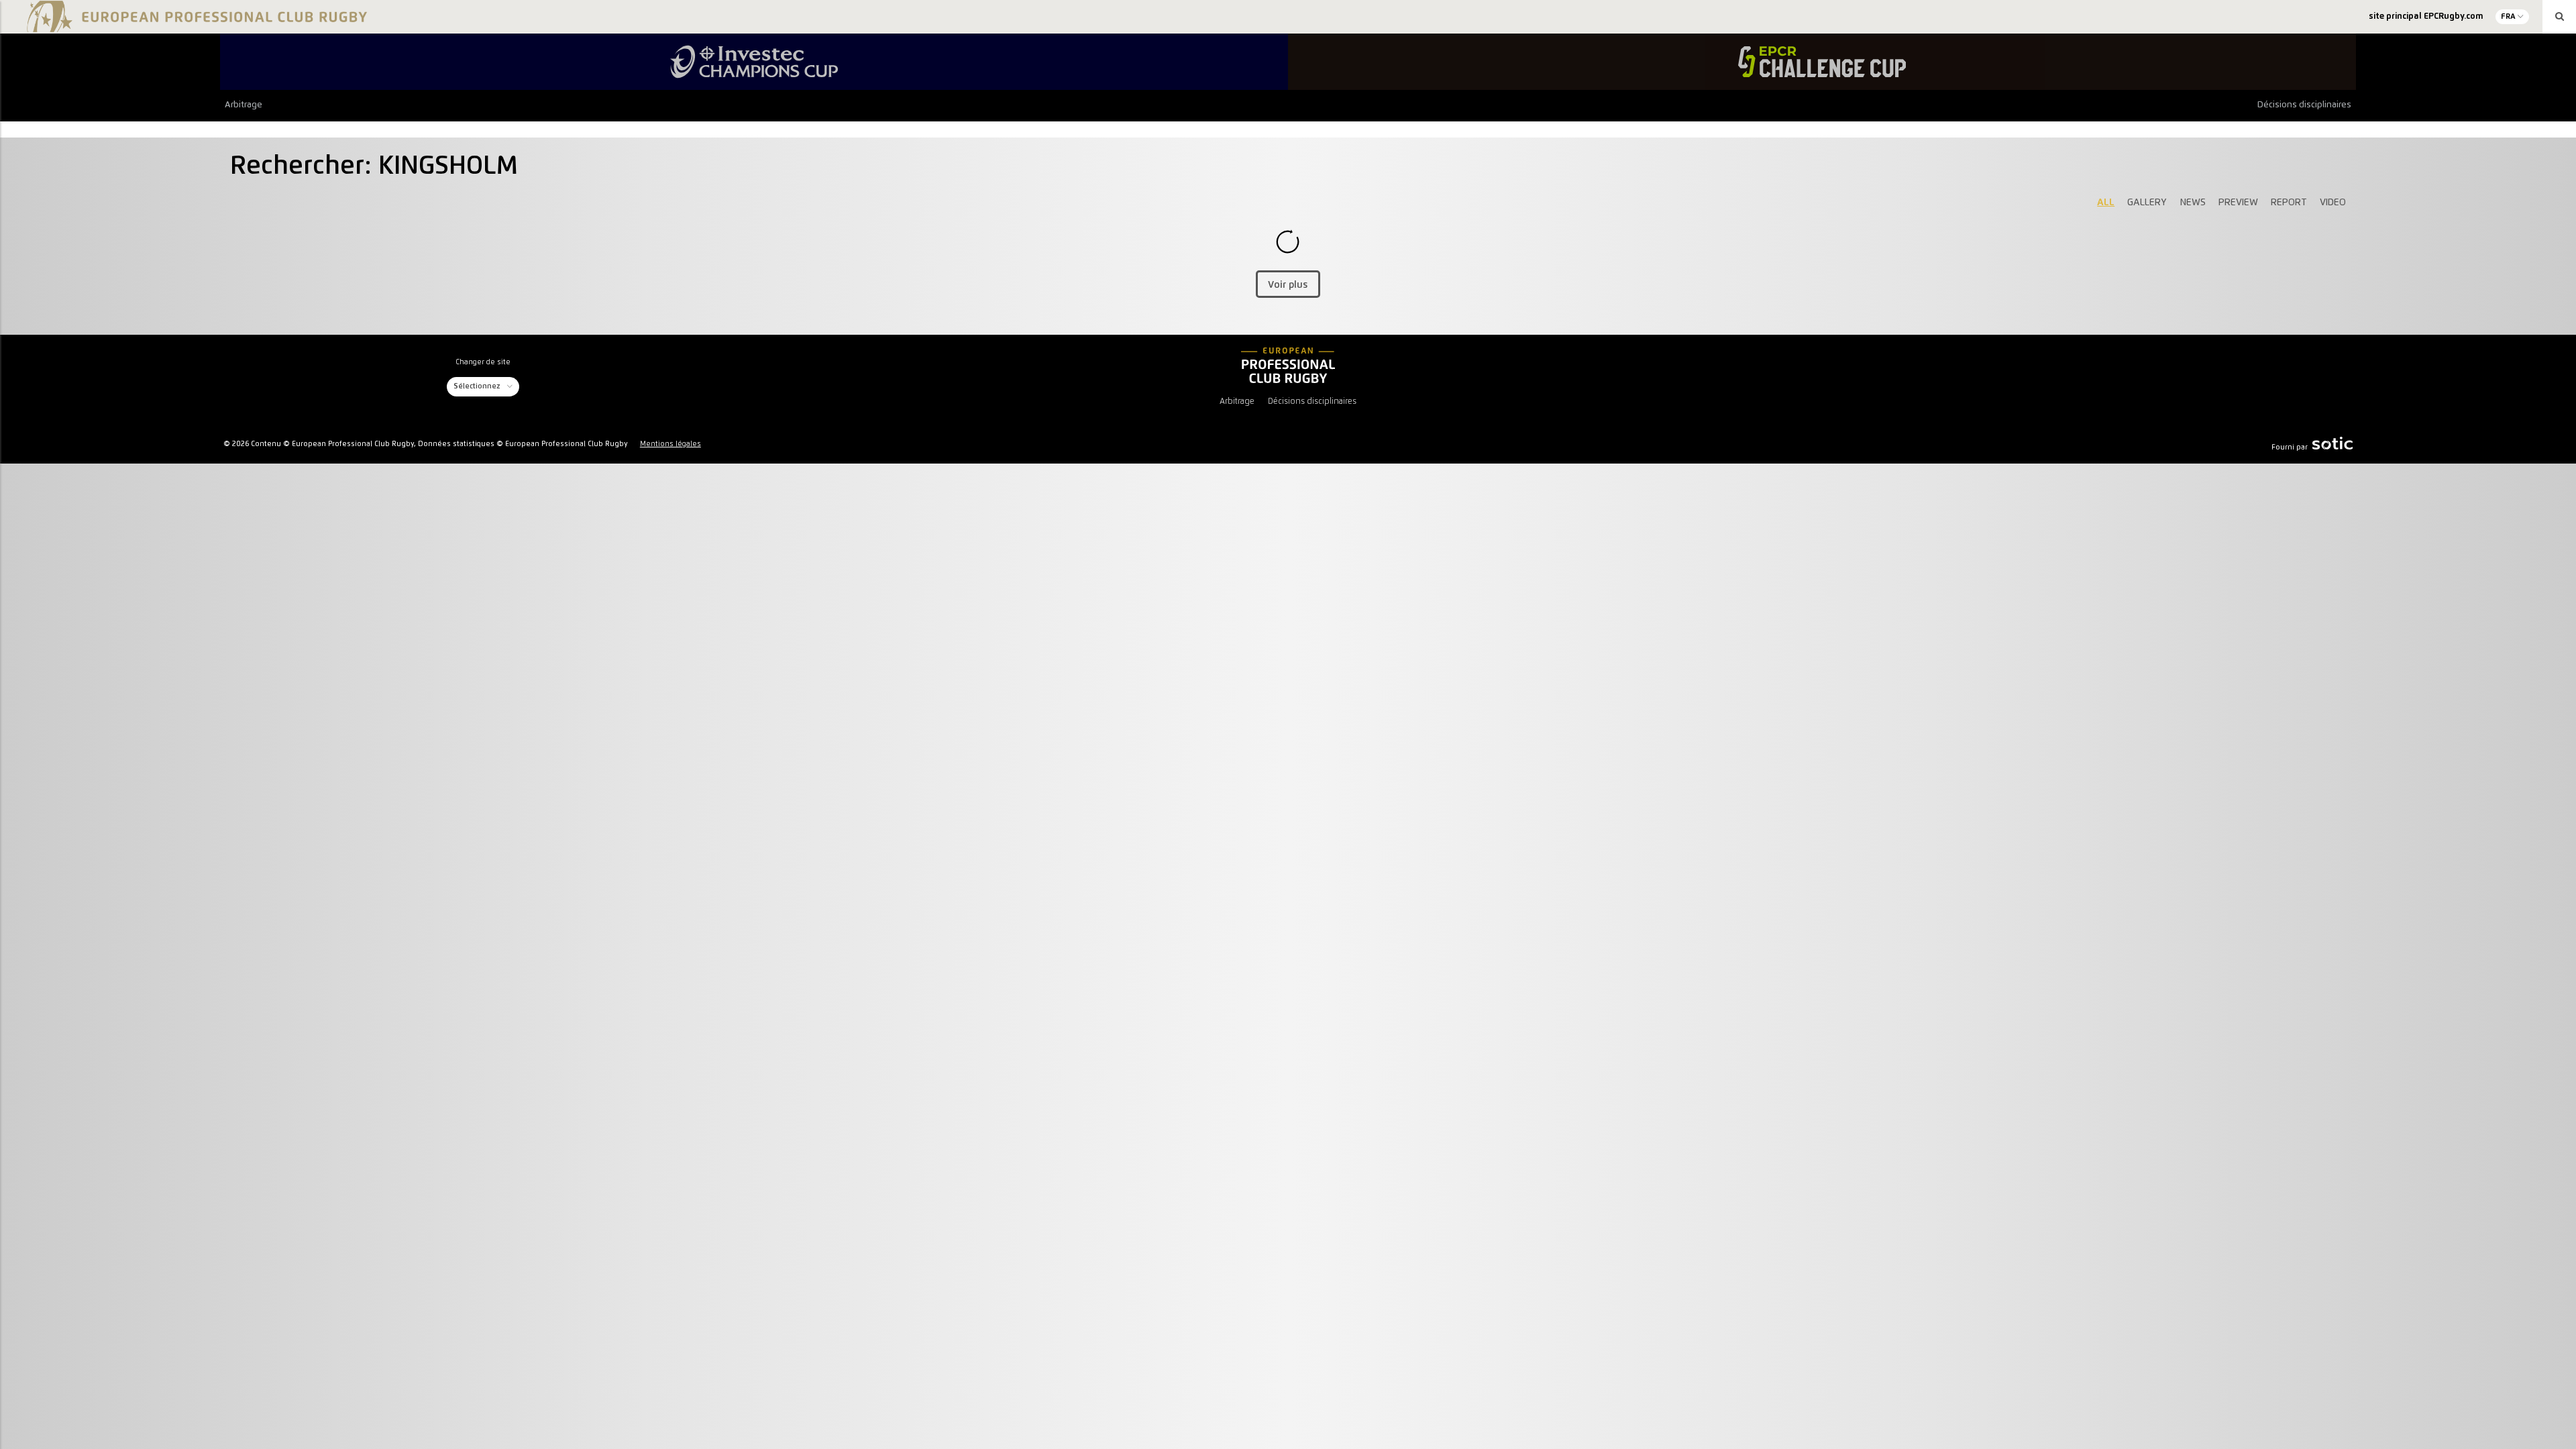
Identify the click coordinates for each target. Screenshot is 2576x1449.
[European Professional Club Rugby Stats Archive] (195, 27)
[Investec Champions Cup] (754, 62)
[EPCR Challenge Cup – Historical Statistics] (1822, 62)
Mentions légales (670, 444)
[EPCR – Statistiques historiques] (1288, 366)
